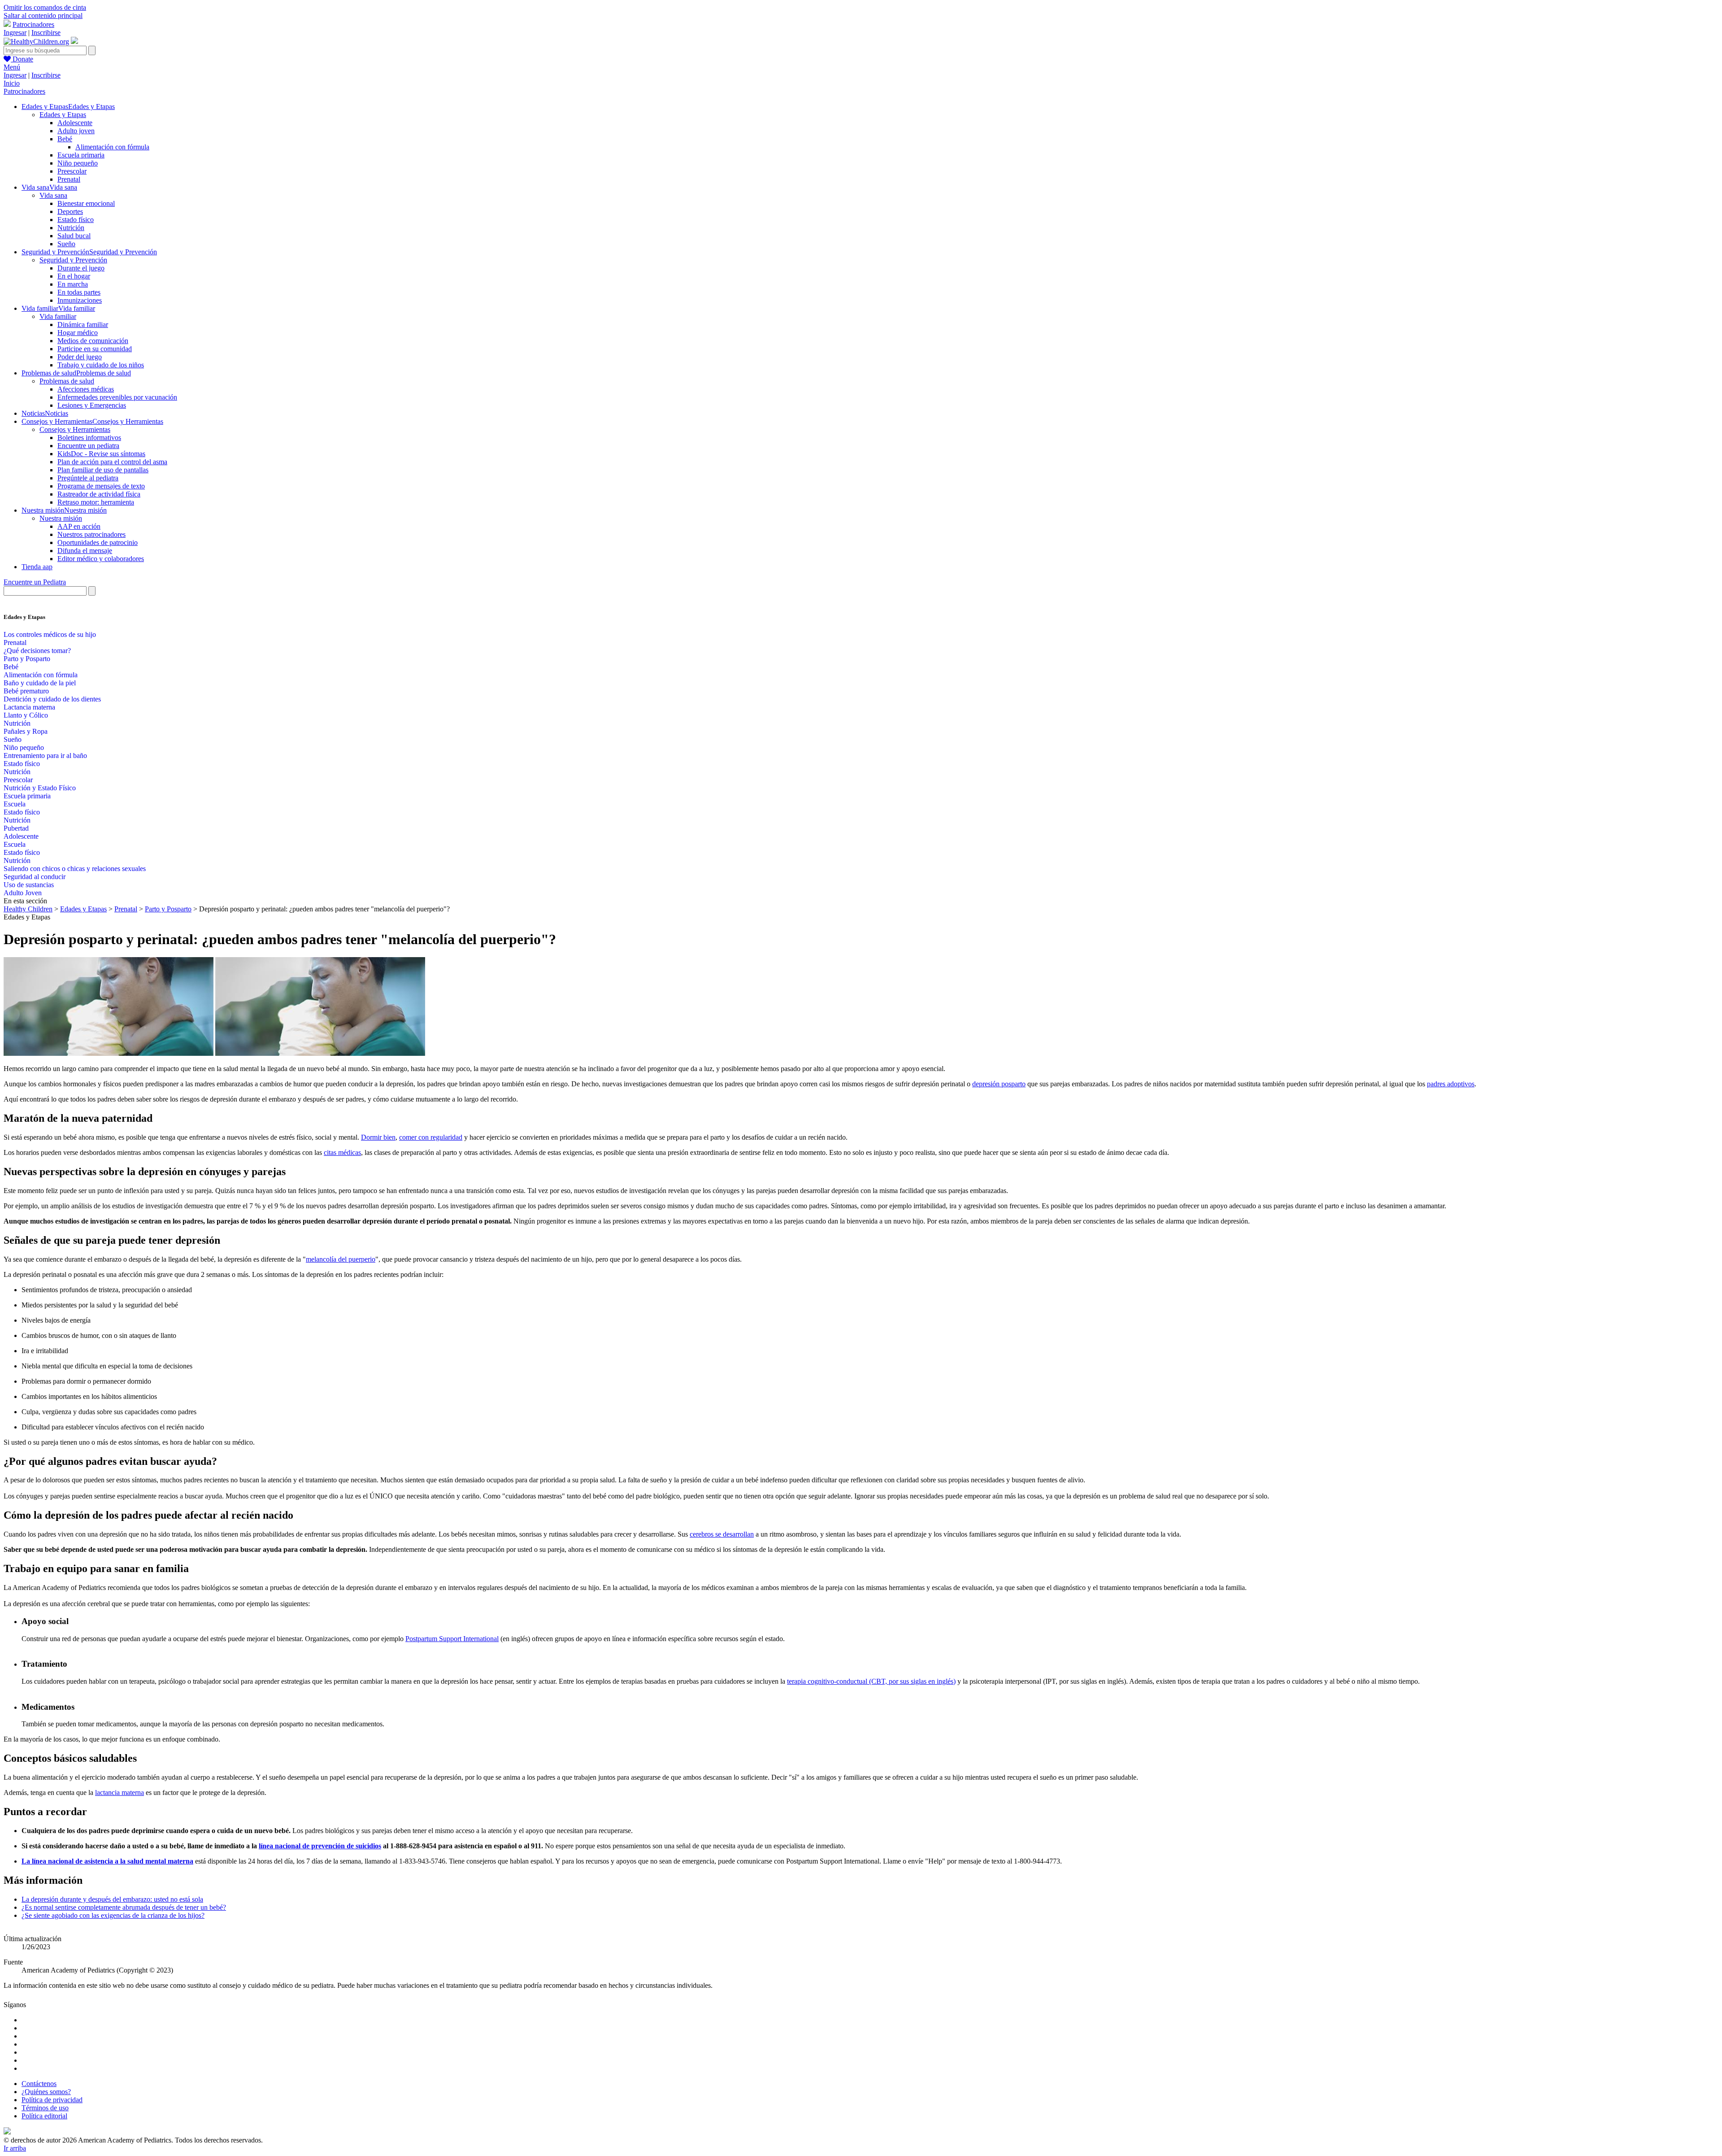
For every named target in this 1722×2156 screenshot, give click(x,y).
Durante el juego (81, 268)
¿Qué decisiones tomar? (37, 651)
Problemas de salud (67, 381)
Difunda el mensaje (85, 551)
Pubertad (16, 828)
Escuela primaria (81, 155)
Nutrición (71, 228)
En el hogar (74, 276)
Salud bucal (74, 236)
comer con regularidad (431, 1137)
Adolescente (75, 123)
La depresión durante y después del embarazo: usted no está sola (112, 1899)
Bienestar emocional (86, 203)
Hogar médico (78, 333)
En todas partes (79, 292)
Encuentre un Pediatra (35, 582)
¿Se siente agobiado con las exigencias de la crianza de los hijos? (113, 1915)
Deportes (70, 211)
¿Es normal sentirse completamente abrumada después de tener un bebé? (124, 1907)
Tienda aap (37, 567)
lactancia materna (120, 1792)
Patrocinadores (33, 24)
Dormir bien (378, 1137)
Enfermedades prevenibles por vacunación (117, 397)
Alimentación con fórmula (112, 147)
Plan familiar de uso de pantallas (103, 470)
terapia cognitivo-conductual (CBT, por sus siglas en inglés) (871, 1681)
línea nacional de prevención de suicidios (320, 1846)
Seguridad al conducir (35, 877)
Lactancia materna (29, 707)
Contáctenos (39, 2084)
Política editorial (44, 2116)
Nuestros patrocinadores (91, 534)
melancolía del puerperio (341, 1259)
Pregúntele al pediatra (88, 478)
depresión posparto (999, 1084)
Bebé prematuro (26, 691)
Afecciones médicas (86, 389)
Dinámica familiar (83, 324)
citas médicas (342, 1152)
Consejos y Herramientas (75, 429)
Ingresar (15, 33)
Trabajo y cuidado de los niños (101, 365)
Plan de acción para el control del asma (112, 462)
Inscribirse (46, 33)
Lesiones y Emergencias (92, 405)
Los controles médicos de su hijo (50, 634)
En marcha (73, 284)
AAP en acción (79, 526)
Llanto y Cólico (26, 715)
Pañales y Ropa (26, 731)
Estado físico (76, 220)
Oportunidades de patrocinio (98, 542)
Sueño (66, 244)
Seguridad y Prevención (73, 260)
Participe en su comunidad (95, 349)
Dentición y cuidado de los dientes (52, 699)
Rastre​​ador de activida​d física (99, 494)
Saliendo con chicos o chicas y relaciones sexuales (75, 869)
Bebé (65, 139)
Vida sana (53, 195)
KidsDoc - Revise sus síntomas (101, 454)
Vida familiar (58, 316)
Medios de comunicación (93, 341)
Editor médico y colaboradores (101, 559)
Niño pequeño (78, 163)
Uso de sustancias (29, 885)
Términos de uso (45, 2108)
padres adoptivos (1451, 1084)
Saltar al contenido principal (43, 15)
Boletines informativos (89, 438)
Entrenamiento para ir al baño (45, 756)
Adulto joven (76, 131)
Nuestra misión (61, 518)
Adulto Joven (23, 893)
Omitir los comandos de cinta (45, 7)
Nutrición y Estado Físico (40, 788)
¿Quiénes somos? (46, 2092)
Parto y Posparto (27, 659)
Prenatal (69, 179)
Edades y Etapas (63, 115)
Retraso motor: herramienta (96, 502)
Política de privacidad (52, 2100)
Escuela (15, 804)
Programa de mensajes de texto (101, 486)
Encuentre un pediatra (88, 446)
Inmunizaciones (80, 300)
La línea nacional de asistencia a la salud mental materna (107, 1861)
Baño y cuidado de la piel (40, 683)
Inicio (12, 83)
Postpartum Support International (452, 1639)
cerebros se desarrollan (722, 1534)
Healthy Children (28, 909)
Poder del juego (80, 357)
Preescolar (72, 171)
